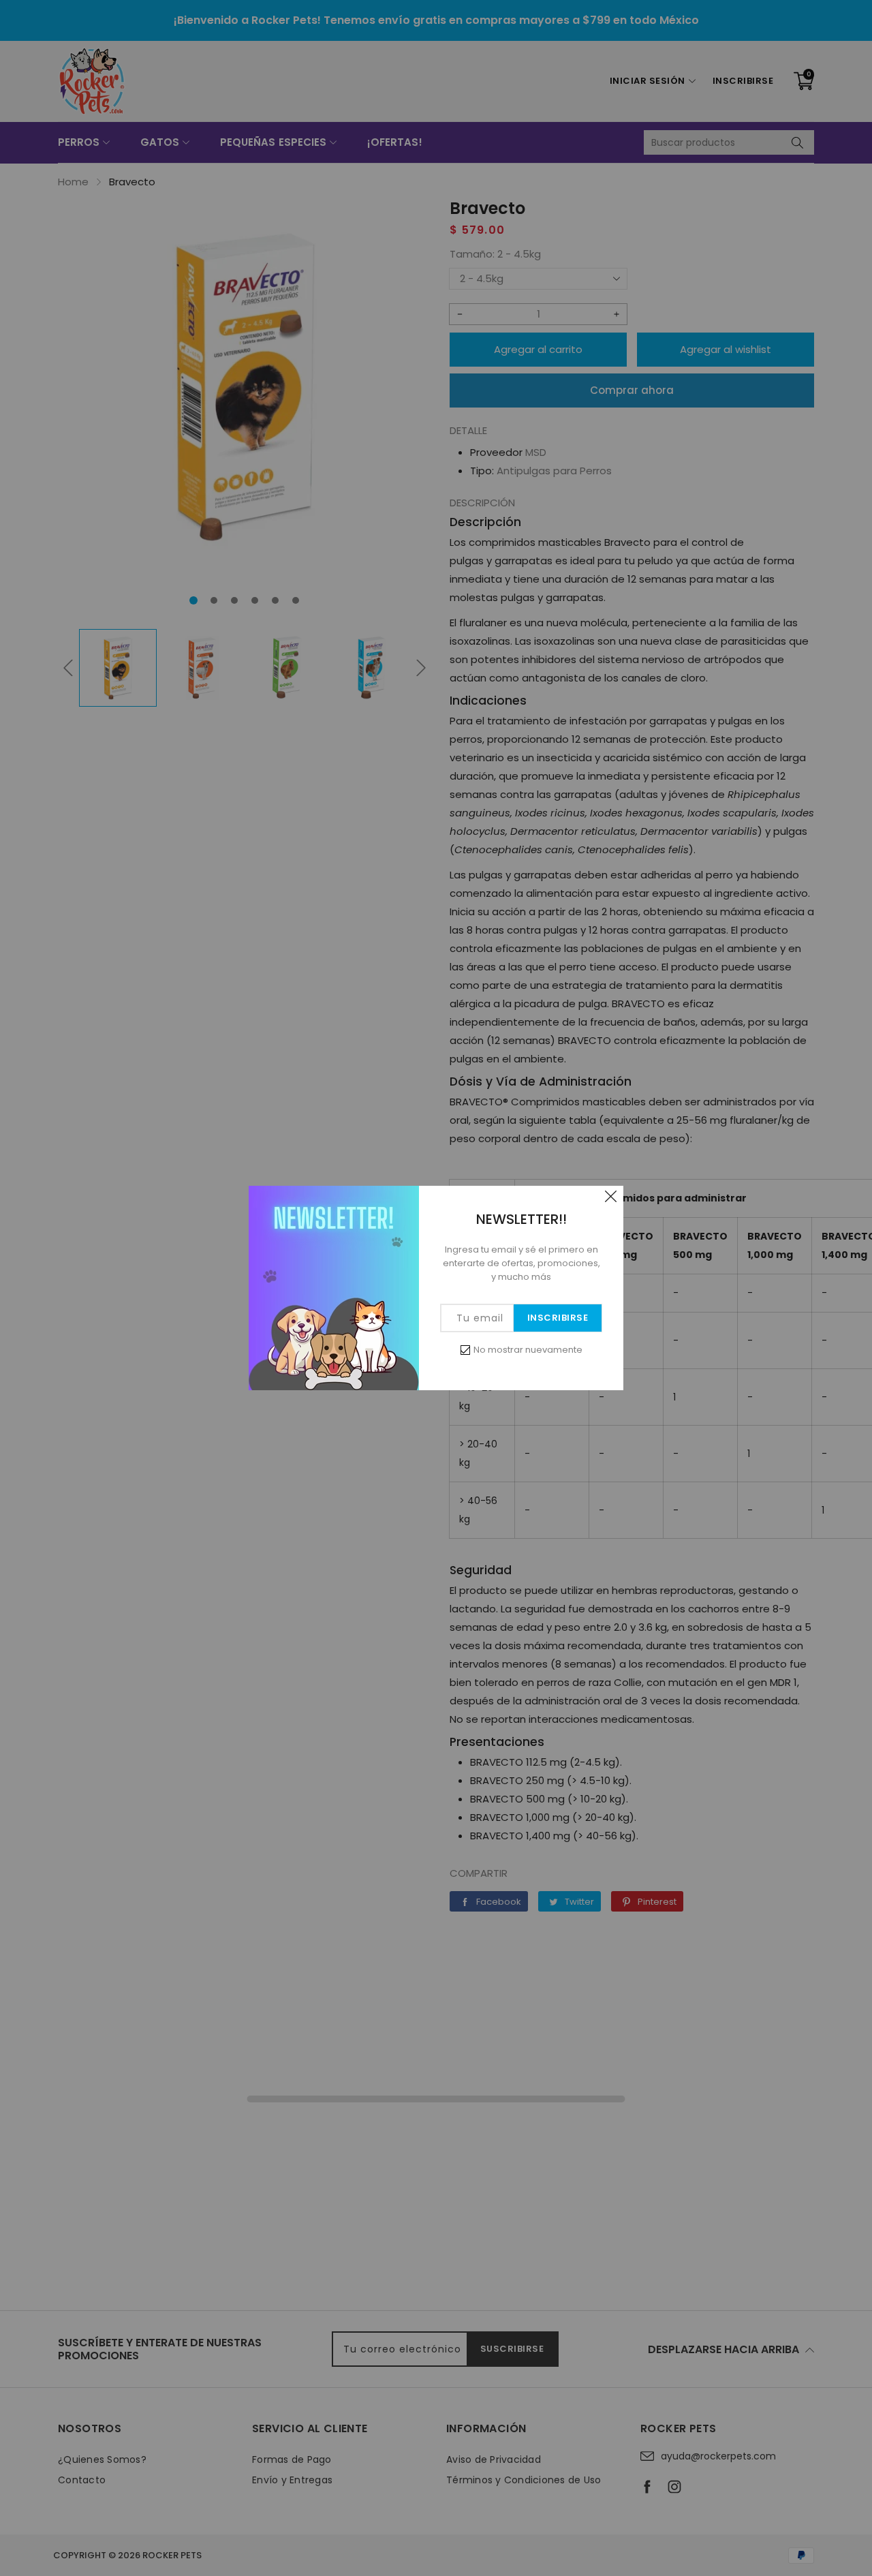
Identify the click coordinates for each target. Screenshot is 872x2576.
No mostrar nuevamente (528, 1350)
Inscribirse (558, 1318)
